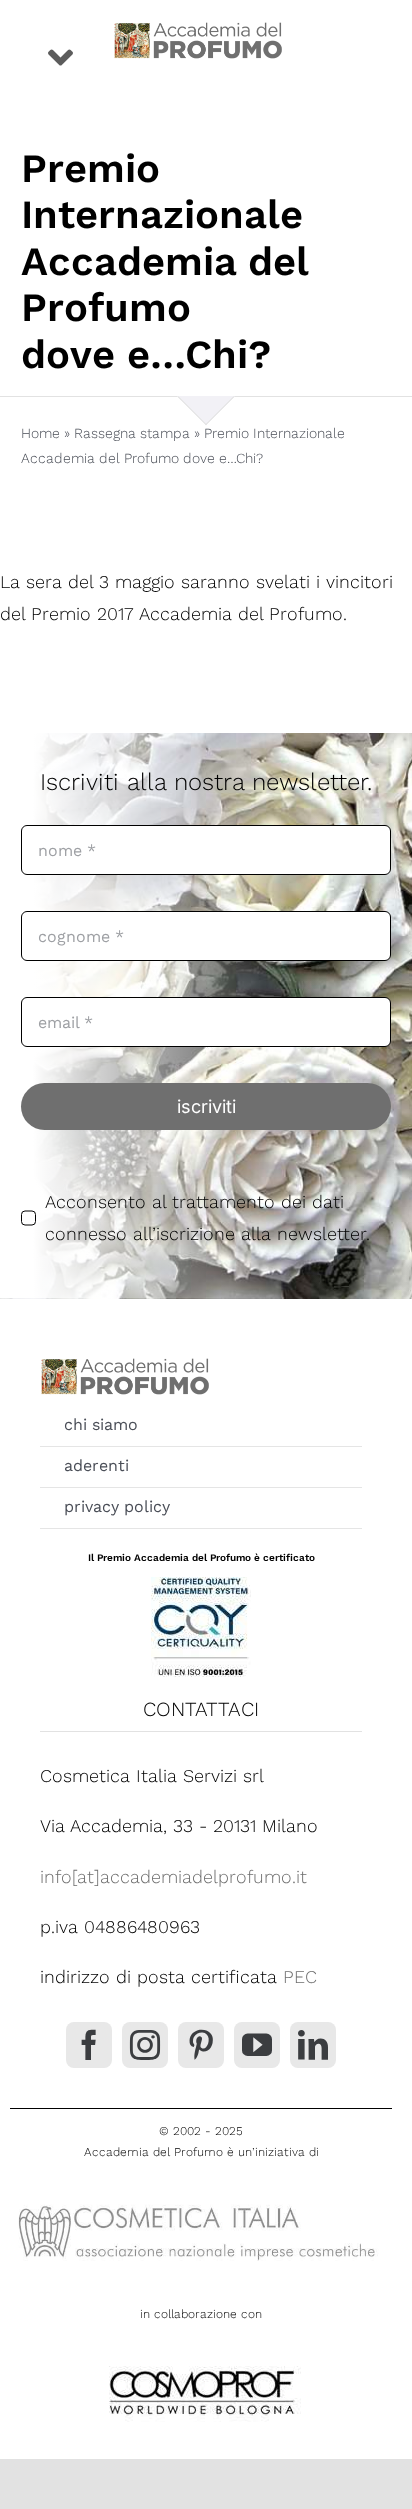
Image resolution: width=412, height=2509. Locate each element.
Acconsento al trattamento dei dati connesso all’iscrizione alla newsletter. (207, 1217)
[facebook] (89, 2045)
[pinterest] (201, 2045)
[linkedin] (313, 2045)
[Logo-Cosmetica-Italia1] (201, 2204)
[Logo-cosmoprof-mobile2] (201, 2366)
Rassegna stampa (132, 433)
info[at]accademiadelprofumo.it (173, 1876)
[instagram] (145, 2045)
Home (40, 433)
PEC (300, 1976)
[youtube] (257, 2045)
